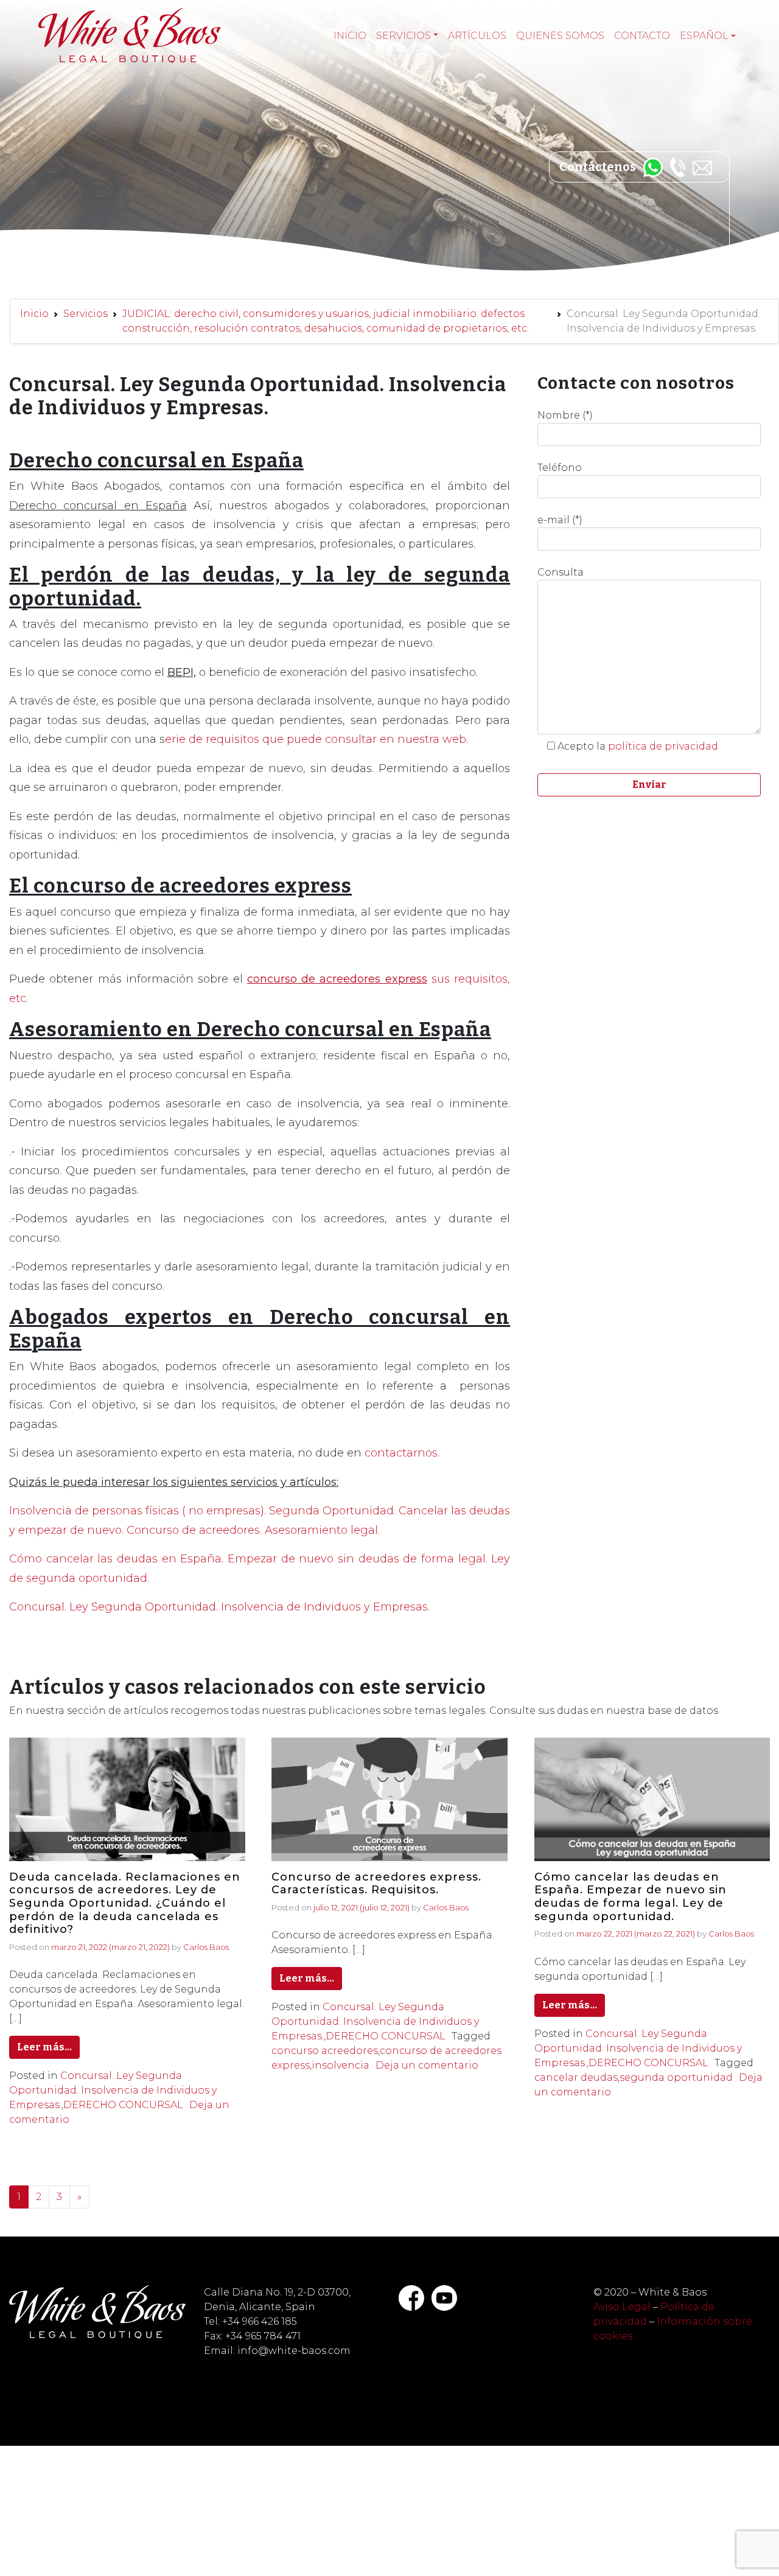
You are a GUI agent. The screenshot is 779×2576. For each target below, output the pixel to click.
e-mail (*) (560, 520)
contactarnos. (402, 1453)
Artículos (477, 36)
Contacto (642, 36)
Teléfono (560, 468)
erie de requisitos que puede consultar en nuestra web (316, 739)
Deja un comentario (427, 2065)
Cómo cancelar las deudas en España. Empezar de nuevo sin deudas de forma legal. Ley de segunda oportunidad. (631, 1897)
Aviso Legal (622, 2307)
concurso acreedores (325, 2051)
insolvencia (341, 2065)
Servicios (403, 36)
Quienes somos (560, 36)
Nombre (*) (565, 415)
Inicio (350, 36)
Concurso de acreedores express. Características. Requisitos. (376, 1884)
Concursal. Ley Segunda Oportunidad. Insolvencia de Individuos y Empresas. (221, 1607)
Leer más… (44, 2047)
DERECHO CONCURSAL (123, 2105)
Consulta (561, 572)
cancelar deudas (576, 2077)
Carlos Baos (206, 1947)
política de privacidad (663, 746)
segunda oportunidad (676, 2077)
